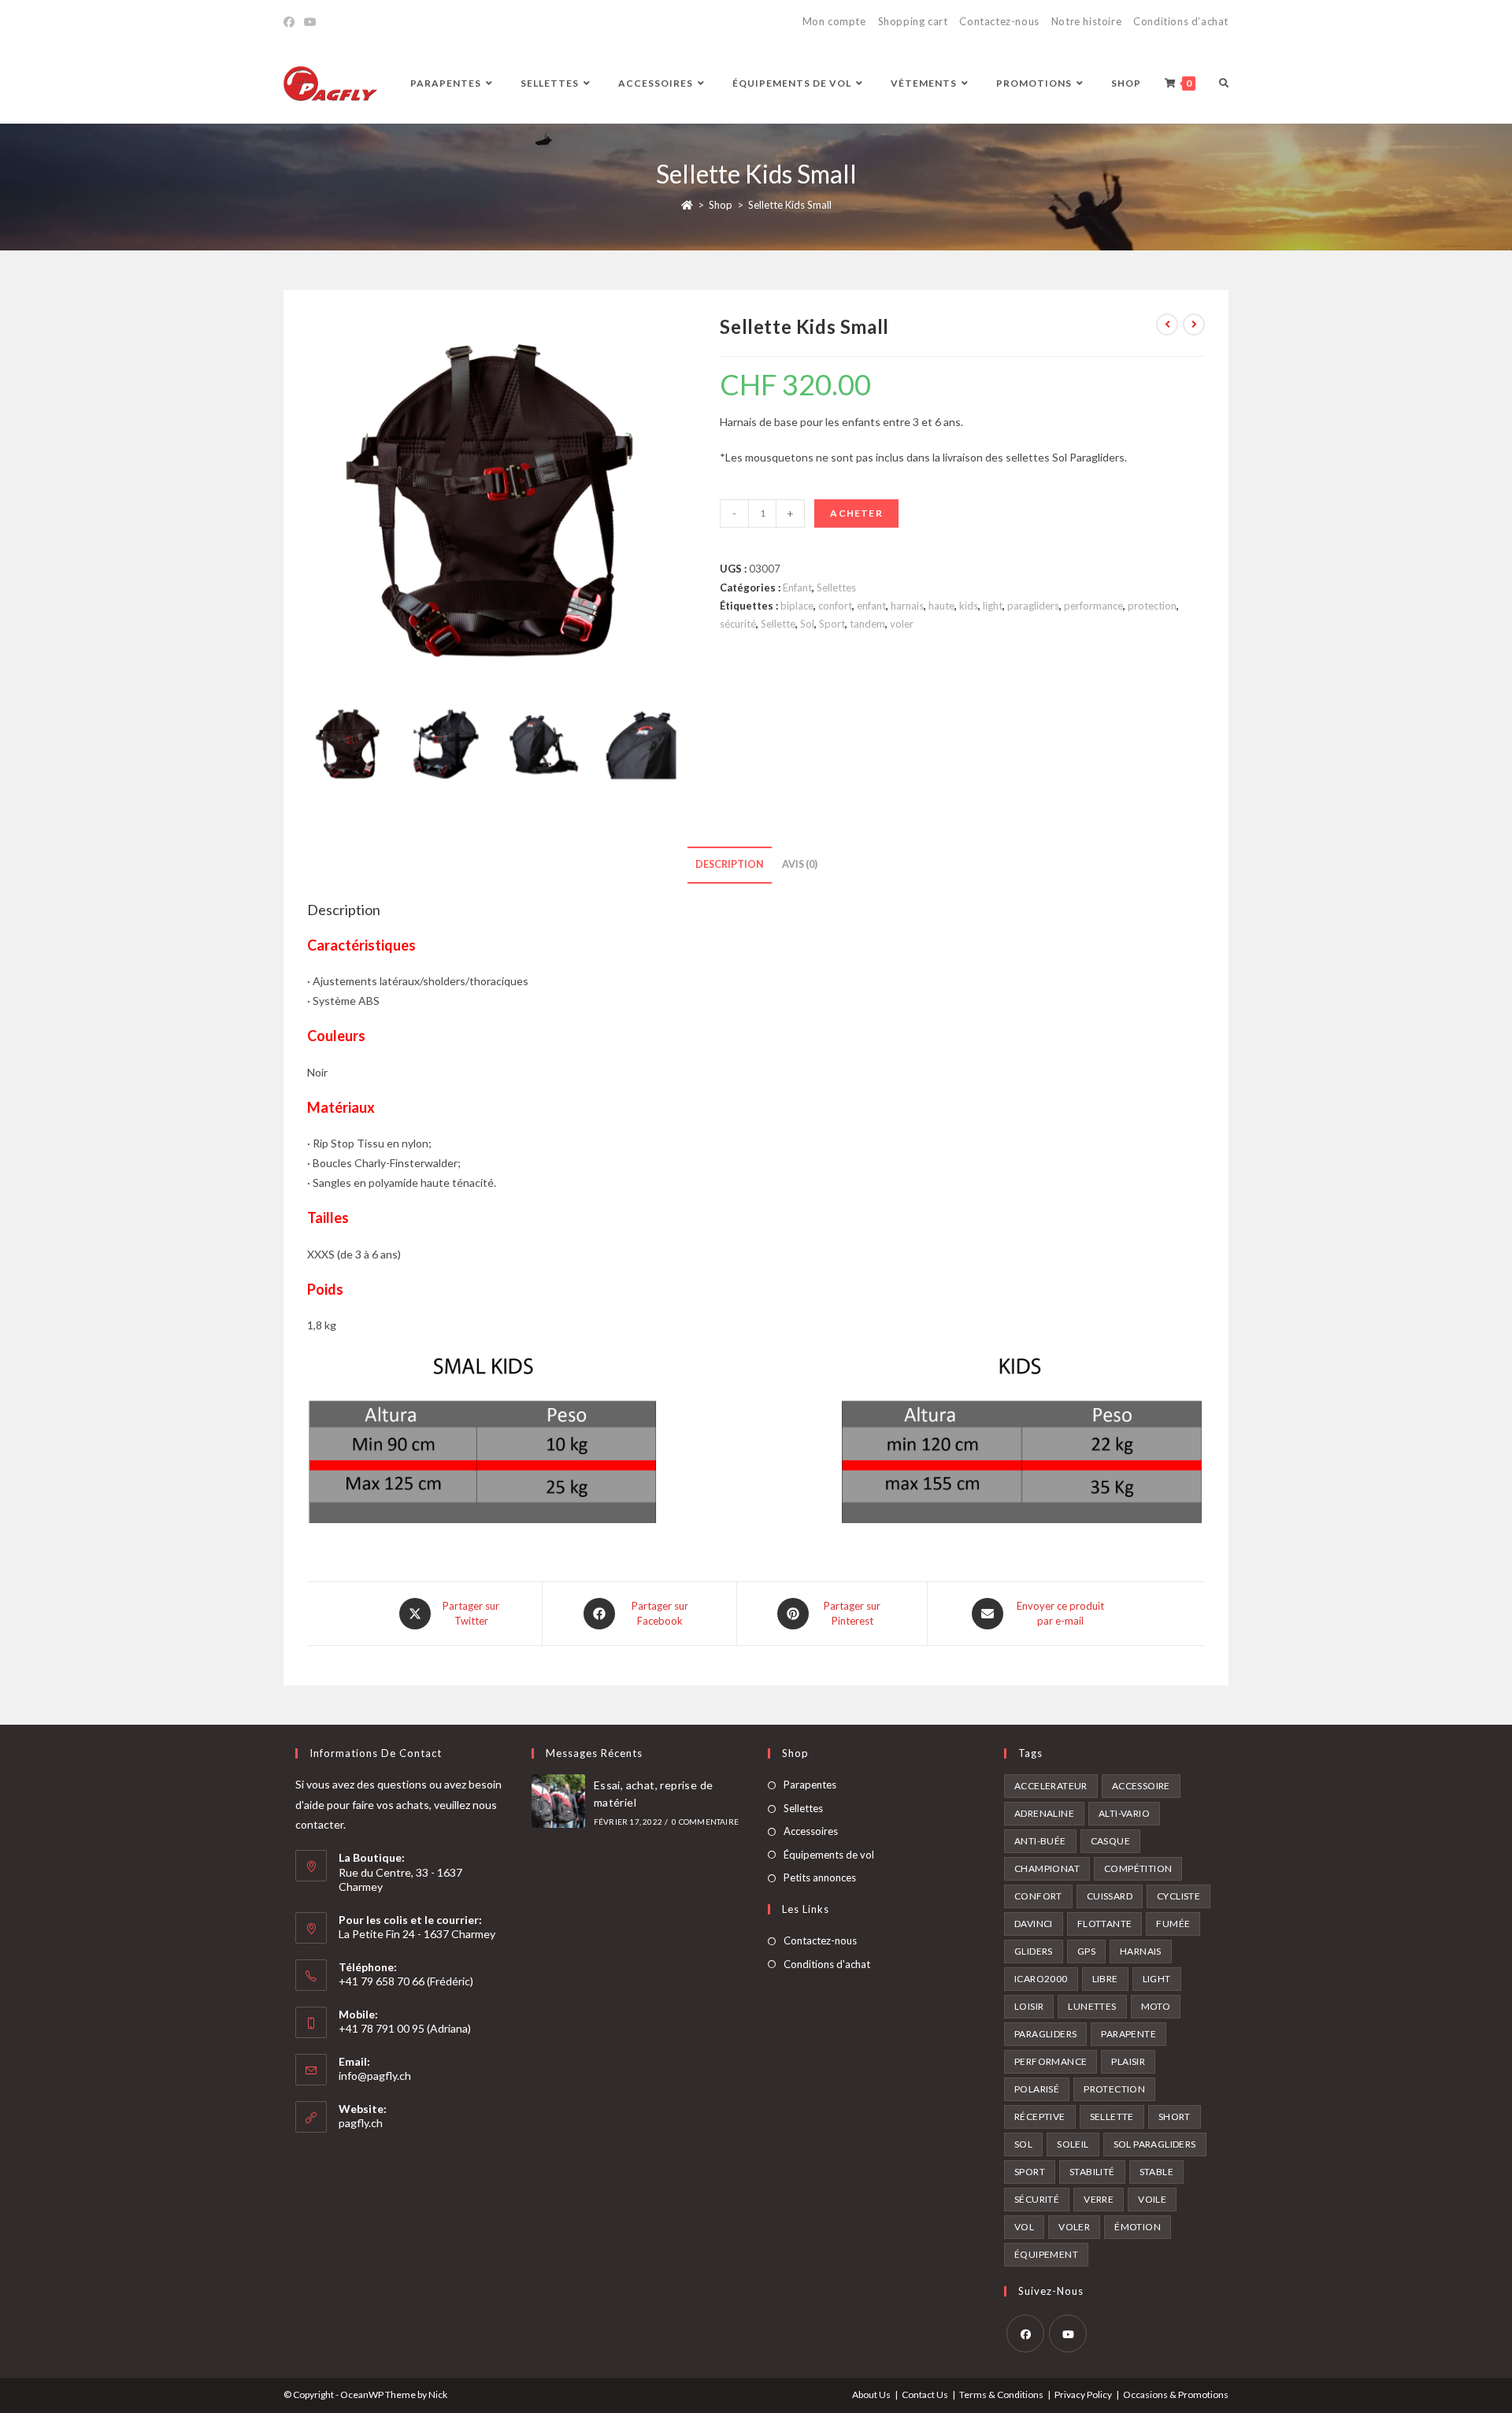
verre (1099, 2199)
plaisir (1128, 2061)
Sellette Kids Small (790, 205)
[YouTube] (310, 22)
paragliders (1033, 606)
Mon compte (834, 21)
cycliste (1178, 1896)
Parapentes (810, 1785)
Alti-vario (1124, 1813)
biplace (797, 606)
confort (835, 606)
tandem (867, 624)
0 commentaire (705, 1822)
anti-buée (1040, 1841)
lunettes (1092, 2006)
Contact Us (925, 2394)
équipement (1046, 2254)
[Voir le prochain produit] (1194, 324)
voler (902, 624)
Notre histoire (1086, 21)
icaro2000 (1041, 1979)
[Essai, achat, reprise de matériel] (558, 1801)
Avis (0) (800, 864)
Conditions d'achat (827, 1964)
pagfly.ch (361, 2123)
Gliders (1034, 1951)
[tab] (730, 865)
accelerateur (1051, 1786)
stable (1156, 2172)
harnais (907, 606)
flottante (1105, 1924)
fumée (1173, 1924)
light (993, 606)
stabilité (1092, 2172)
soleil (1073, 2144)
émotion (1138, 2227)
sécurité (738, 624)
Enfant (797, 587)
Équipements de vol (829, 1855)
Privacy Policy (1083, 2394)
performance (1093, 606)
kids (969, 606)
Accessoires (811, 1831)
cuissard (1110, 1896)
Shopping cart (913, 21)
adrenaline (1044, 1813)
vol (1024, 2227)
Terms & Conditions (1001, 2394)
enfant (871, 606)
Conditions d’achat (1181, 21)
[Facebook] (291, 22)
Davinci (1034, 1924)
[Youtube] (1068, 2333)
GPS (1086, 1951)
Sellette (778, 624)
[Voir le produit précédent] (1167, 324)
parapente (1128, 2034)
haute (941, 606)
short (1175, 2116)
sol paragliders (1155, 2144)
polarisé (1037, 2089)
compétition (1138, 1868)
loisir (1029, 2006)
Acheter (856, 513)
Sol (807, 624)
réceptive (1040, 2116)
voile (1152, 2199)
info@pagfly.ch (375, 2076)
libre (1105, 1979)
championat (1047, 1868)
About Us (871, 2394)
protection (1152, 606)
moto (1156, 2006)
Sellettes (836, 587)
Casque (1110, 1841)
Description (730, 864)
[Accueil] (687, 205)
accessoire (1141, 1786)
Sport (832, 624)
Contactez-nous (999, 21)
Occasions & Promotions (1176, 2394)
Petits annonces (820, 1877)
